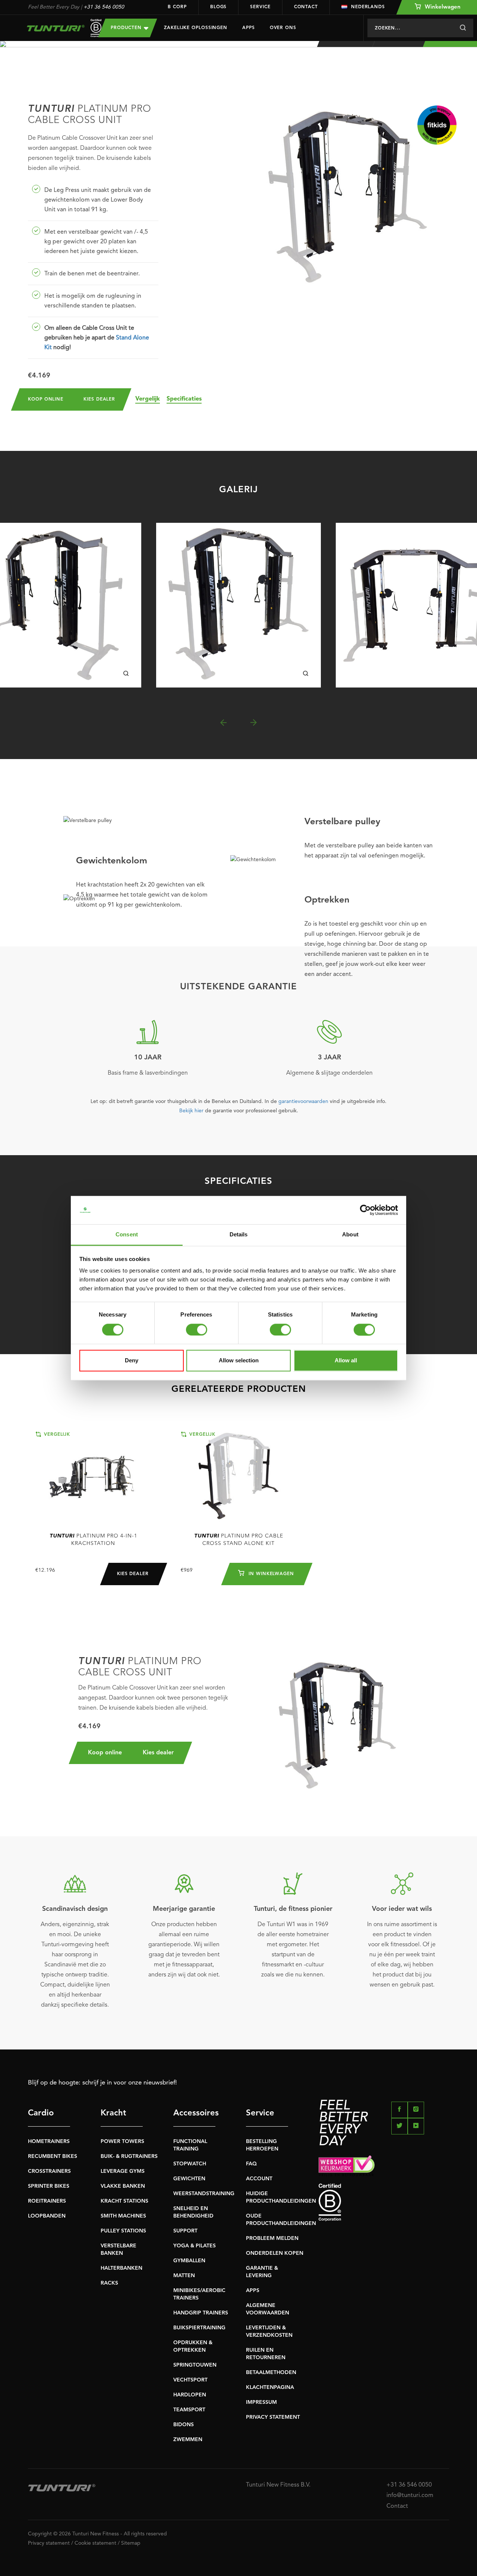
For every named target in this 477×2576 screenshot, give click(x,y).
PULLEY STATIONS (123, 2231)
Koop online (46, 399)
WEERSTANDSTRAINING (204, 2194)
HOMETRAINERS (49, 2142)
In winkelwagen (270, 1574)
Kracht (113, 2113)
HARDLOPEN (190, 2395)
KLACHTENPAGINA (270, 2387)
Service (260, 7)
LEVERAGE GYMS (123, 2171)
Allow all (346, 1361)
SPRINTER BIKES (49, 2186)
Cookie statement (95, 2543)
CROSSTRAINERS (49, 2171)
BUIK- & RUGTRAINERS (129, 2156)
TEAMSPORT (189, 2410)
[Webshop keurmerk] (384, 2166)
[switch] (197, 1330)
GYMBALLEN (189, 2261)
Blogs (219, 7)
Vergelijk (148, 399)
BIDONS (184, 2425)
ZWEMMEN (188, 2440)
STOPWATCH (190, 2164)
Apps (249, 28)
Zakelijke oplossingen (196, 28)
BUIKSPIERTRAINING (199, 2328)
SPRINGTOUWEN (195, 2365)
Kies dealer (99, 399)
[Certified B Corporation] (384, 2202)
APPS (253, 2291)
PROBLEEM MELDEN (272, 2238)
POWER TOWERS (122, 2142)
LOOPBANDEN (47, 2216)
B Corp (177, 7)
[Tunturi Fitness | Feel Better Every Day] (56, 28)
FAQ (251, 2164)
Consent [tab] (127, 1235)
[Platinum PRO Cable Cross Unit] (238, 605)
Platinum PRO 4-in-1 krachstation (93, 1540)
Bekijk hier (191, 1111)
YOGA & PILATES (195, 2246)
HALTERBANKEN (121, 2268)
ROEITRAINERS (47, 2201)
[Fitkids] (437, 125)
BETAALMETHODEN (271, 2373)
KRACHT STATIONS (124, 2201)
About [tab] (350, 1235)
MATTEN (184, 2276)
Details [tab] (239, 1235)
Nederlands (368, 7)
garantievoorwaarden (303, 1101)
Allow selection (239, 1361)
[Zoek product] (463, 28)
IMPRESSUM (261, 2402)
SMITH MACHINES (123, 2216)
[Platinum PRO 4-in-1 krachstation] (93, 1477)
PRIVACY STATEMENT (273, 2417)
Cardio (41, 2113)
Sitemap (131, 2543)
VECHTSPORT (190, 2380)
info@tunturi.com (410, 2496)
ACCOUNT (259, 2179)
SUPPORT (185, 2231)
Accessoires (194, 2113)
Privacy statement (49, 2543)
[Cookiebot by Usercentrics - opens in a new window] (365, 1210)
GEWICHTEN (189, 2179)
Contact (306, 7)
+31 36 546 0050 (104, 7)
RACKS (109, 2283)
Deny (132, 1361)
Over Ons (283, 28)
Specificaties (184, 399)
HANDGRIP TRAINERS (201, 2313)
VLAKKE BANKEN (123, 2186)
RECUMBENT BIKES (53, 2156)
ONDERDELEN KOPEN (275, 2253)
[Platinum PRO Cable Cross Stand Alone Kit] (238, 1477)
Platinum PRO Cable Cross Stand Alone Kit (239, 1540)
